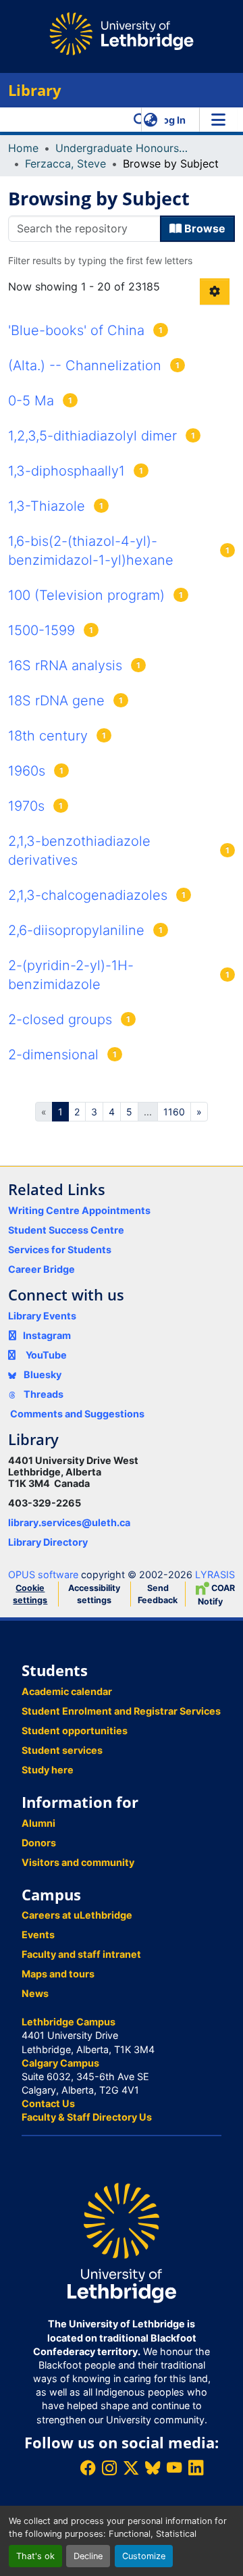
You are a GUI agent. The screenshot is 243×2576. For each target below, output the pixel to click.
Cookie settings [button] (30, 1594)
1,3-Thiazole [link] (47, 506)
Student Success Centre (66, 1230)
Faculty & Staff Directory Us (87, 2117)
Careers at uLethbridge (77, 1915)
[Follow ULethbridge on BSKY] (153, 2468)
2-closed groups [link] (60, 1019)
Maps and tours (58, 1974)
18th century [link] (48, 736)
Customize (144, 2556)
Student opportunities (75, 1731)
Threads (43, 1394)
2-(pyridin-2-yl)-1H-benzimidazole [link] (71, 975)
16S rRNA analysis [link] (65, 665)
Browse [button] (204, 228)
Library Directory (48, 1542)
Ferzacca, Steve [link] (65, 163)
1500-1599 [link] (42, 630)
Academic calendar (67, 1691)
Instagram (47, 1335)
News (35, 1993)
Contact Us (48, 2103)
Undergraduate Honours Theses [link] (123, 148)
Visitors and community (78, 1862)
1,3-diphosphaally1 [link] (66, 471)
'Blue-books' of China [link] (76, 330)
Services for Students (60, 1249)
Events (38, 1935)
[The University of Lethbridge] (122, 2242)
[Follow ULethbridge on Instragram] (109, 2468)
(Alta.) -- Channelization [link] (85, 365)
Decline (88, 2556)
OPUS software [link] (43, 1574)
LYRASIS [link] (215, 1574)
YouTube (46, 1355)
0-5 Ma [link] (31, 401)
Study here (48, 1770)
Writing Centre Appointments (79, 1210)
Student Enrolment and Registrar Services (121, 1711)
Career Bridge (42, 1269)
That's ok (35, 2556)
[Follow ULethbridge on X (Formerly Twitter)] (131, 2468)
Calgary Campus (60, 2063)
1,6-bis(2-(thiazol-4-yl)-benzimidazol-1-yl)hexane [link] (91, 551)
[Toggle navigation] (218, 120)
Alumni (38, 1823)
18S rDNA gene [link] (56, 701)
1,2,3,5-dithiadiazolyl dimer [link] (92, 436)
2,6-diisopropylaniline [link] (76, 930)
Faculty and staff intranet (81, 1954)
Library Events (42, 1316)
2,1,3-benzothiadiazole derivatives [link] (79, 851)
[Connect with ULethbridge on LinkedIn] (196, 2468)
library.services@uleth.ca (69, 1522)
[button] (140, 120)
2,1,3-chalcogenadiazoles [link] (88, 895)
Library (35, 90)
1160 (174, 1112)
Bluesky (42, 1374)
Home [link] (23, 148)
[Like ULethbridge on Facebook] (88, 2468)
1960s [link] (27, 771)
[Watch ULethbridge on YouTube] (174, 2468)
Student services (62, 1750)
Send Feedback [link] (158, 1594)
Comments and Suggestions (77, 1414)
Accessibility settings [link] (94, 1594)
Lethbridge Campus (69, 2022)
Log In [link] (171, 120)
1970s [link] (26, 806)
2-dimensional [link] (53, 1055)
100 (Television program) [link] (86, 595)
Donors (39, 1843)
